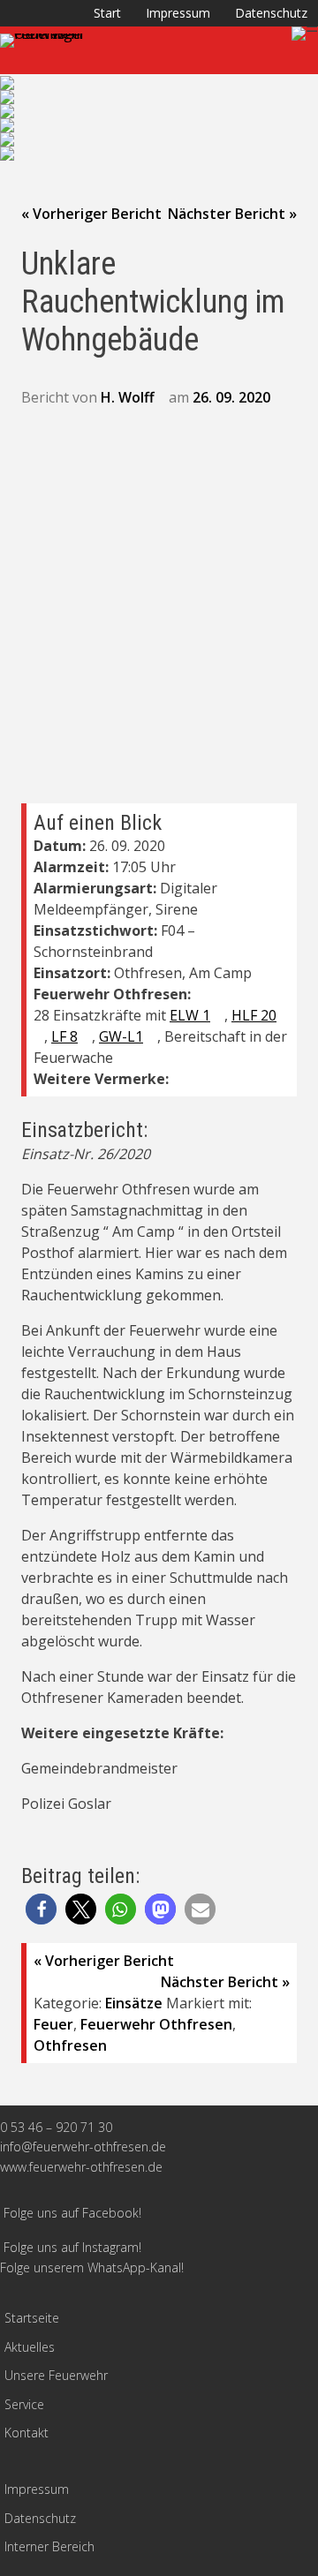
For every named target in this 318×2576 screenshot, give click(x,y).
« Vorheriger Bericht (91, 214)
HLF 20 (254, 1015)
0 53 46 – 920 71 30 (56, 2127)
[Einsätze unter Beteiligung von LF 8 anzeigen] (87, 1037)
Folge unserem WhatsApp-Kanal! (92, 2267)
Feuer (53, 2024)
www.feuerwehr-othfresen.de (81, 2167)
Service (24, 2404)
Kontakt (26, 2433)
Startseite (32, 2318)
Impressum (178, 13)
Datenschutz (271, 13)
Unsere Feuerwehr (56, 2375)
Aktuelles (30, 2347)
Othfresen (70, 2045)
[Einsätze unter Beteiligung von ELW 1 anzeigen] (219, 1016)
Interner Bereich (49, 2546)
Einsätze (134, 2003)
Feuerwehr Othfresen (156, 2024)
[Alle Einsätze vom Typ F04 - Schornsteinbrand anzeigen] (162, 953)
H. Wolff (128, 397)
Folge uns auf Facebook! (72, 2213)
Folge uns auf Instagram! (72, 2247)
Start (107, 13)
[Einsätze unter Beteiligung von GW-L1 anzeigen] (152, 1037)
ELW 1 (190, 1015)
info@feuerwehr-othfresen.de (83, 2147)
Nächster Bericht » (232, 214)
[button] (41, 1909)
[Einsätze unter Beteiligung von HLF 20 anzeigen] (39, 1037)
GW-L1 (121, 1036)
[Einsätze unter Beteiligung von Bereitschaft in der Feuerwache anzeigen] (122, 1058)
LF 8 (64, 1036)
